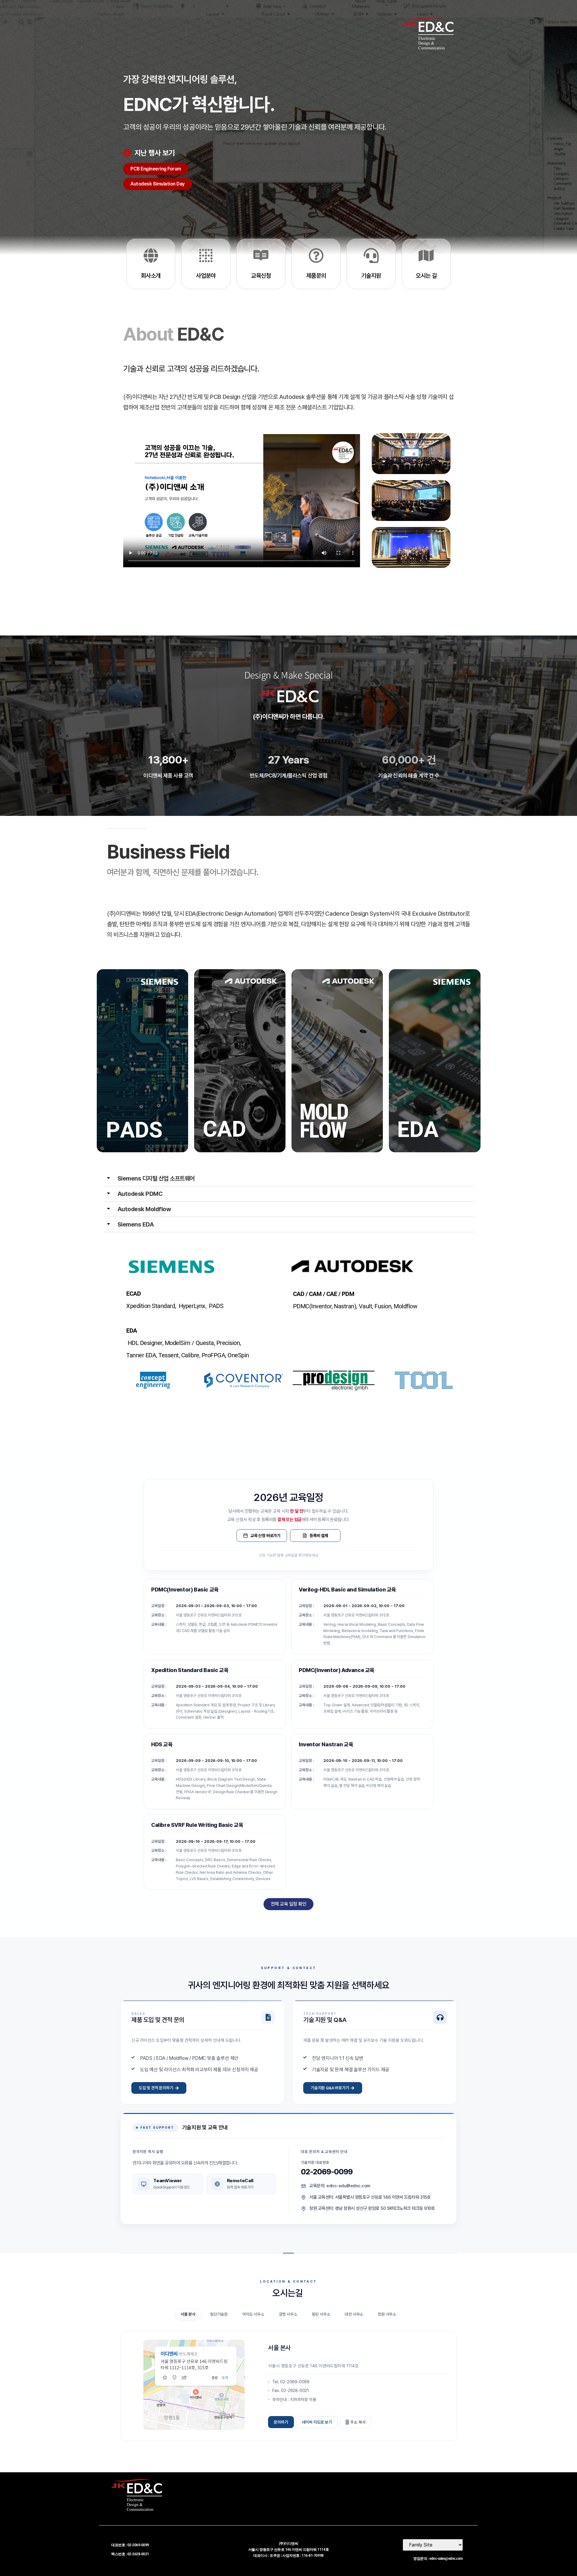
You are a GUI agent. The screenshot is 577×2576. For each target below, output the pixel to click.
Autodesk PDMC (140, 1194)
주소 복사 (358, 2422)
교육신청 (261, 276)
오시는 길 (426, 276)
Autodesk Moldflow (144, 1209)
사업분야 (206, 276)
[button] (289, 1179)
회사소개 (151, 276)
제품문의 (316, 276)
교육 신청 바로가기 (265, 1536)
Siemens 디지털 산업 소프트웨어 (156, 1178)
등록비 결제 (319, 1536)
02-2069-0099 (327, 2172)
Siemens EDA (136, 1224)
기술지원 (371, 276)
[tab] (188, 2314)
